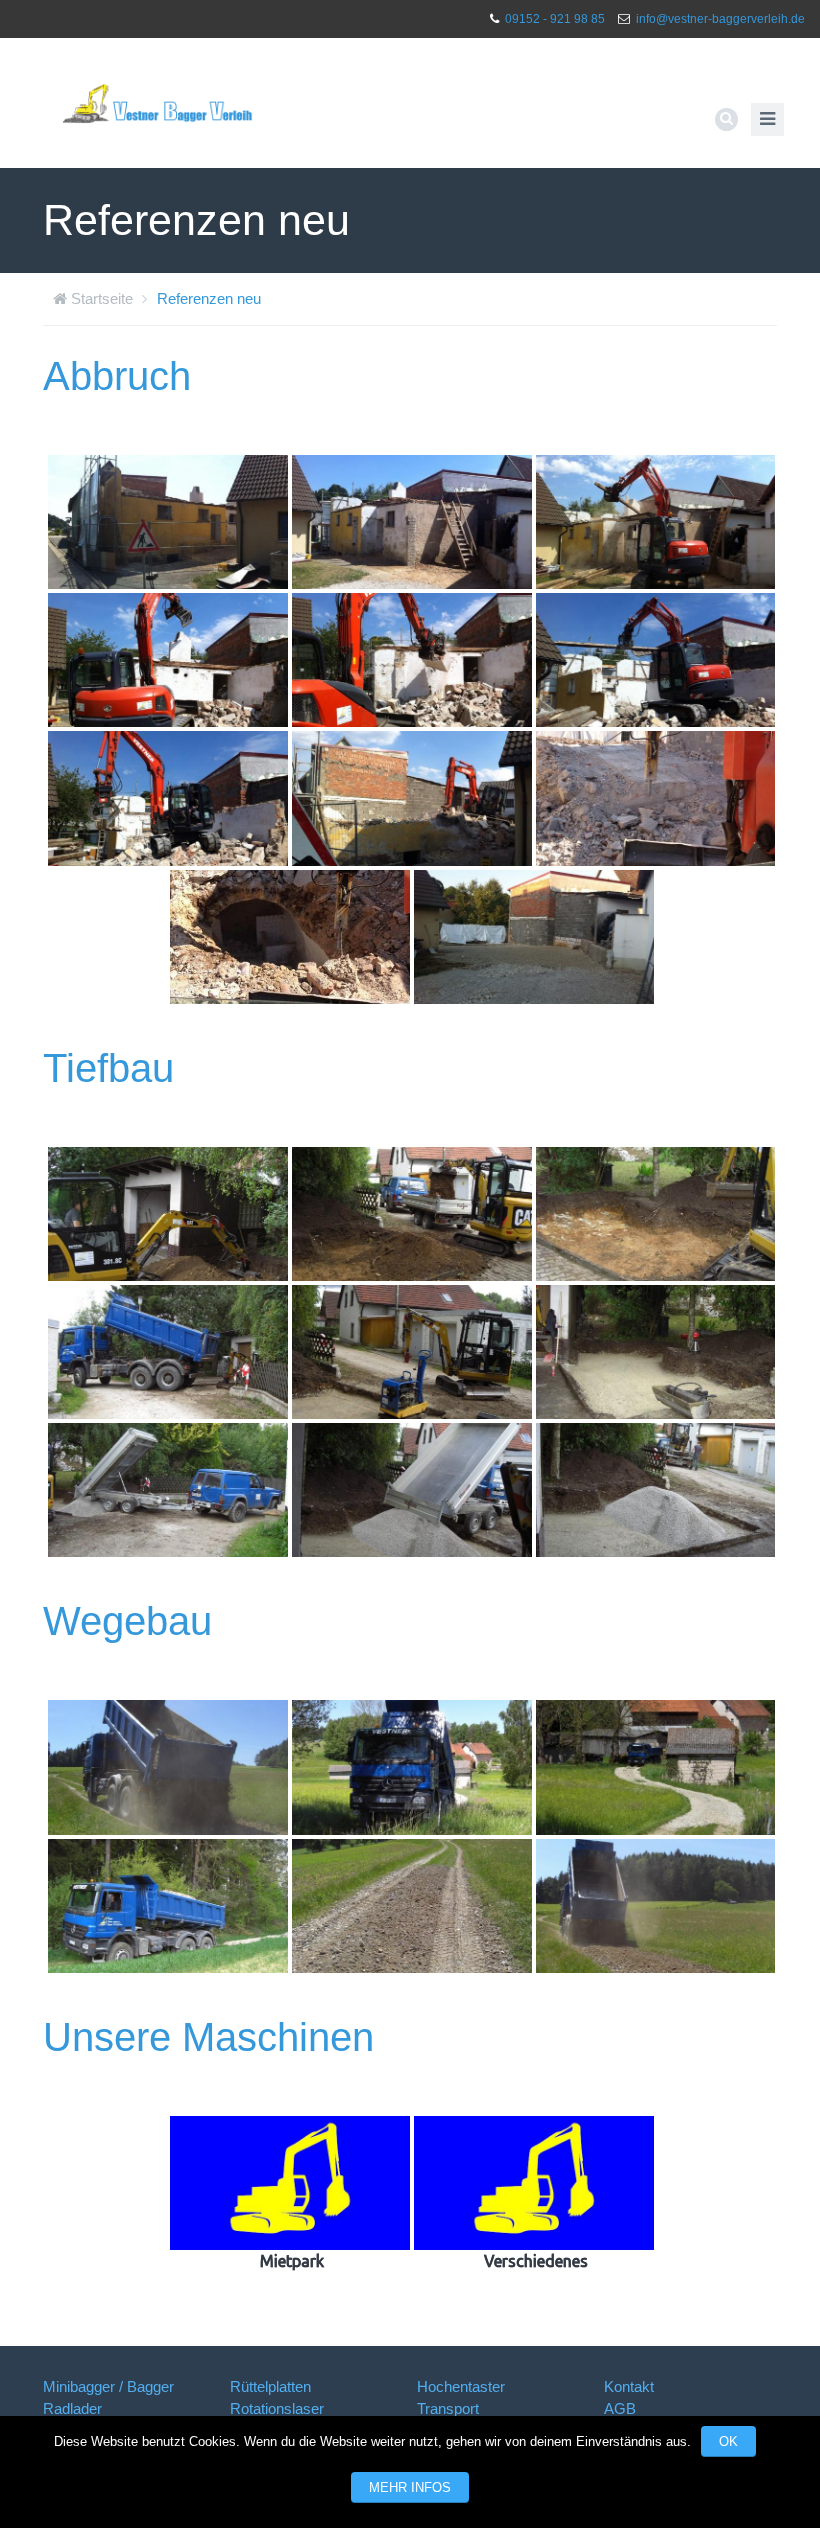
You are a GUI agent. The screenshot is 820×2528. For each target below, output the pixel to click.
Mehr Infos (410, 2487)
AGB (620, 2408)
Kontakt (629, 2386)
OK (728, 2441)
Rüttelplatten (270, 2386)
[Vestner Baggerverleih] (158, 103)
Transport (448, 2408)
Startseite (102, 298)
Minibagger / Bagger (108, 2386)
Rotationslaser (277, 2408)
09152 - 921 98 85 (555, 19)
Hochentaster (461, 2386)
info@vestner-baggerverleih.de (720, 19)
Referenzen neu (209, 298)
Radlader (72, 2408)
